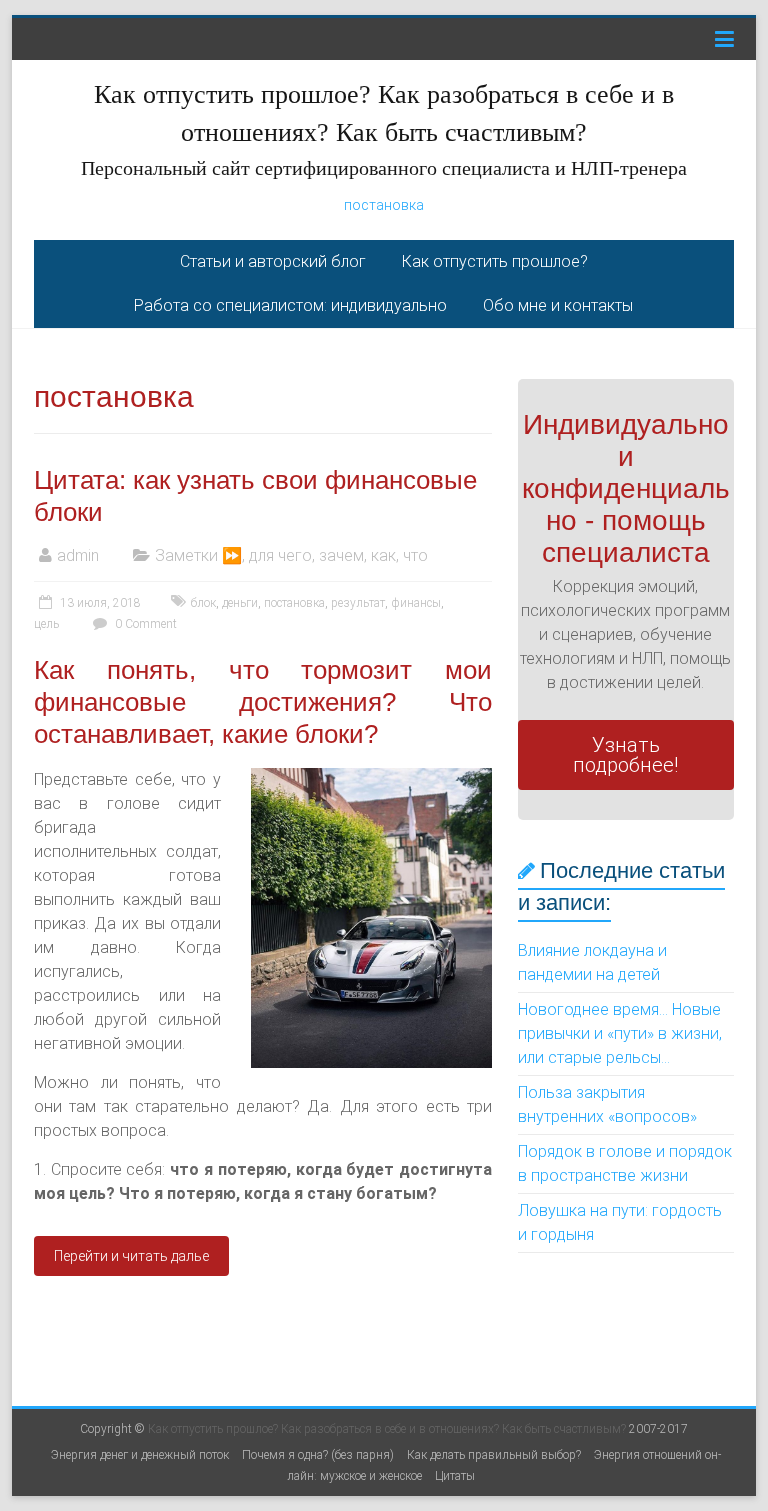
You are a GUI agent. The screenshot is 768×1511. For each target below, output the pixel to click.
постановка (384, 205)
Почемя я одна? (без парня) (318, 1455)
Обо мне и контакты (558, 305)
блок (203, 603)
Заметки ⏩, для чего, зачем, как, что (291, 555)
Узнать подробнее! (625, 755)
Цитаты (455, 1476)
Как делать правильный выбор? (494, 1455)
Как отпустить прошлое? (495, 261)
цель (46, 624)
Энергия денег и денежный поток (140, 1455)
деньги (240, 603)
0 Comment (144, 624)
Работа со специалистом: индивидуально (290, 305)
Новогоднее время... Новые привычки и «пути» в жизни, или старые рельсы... (620, 1033)
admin (78, 555)
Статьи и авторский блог (273, 261)
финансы (416, 603)
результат (358, 603)
